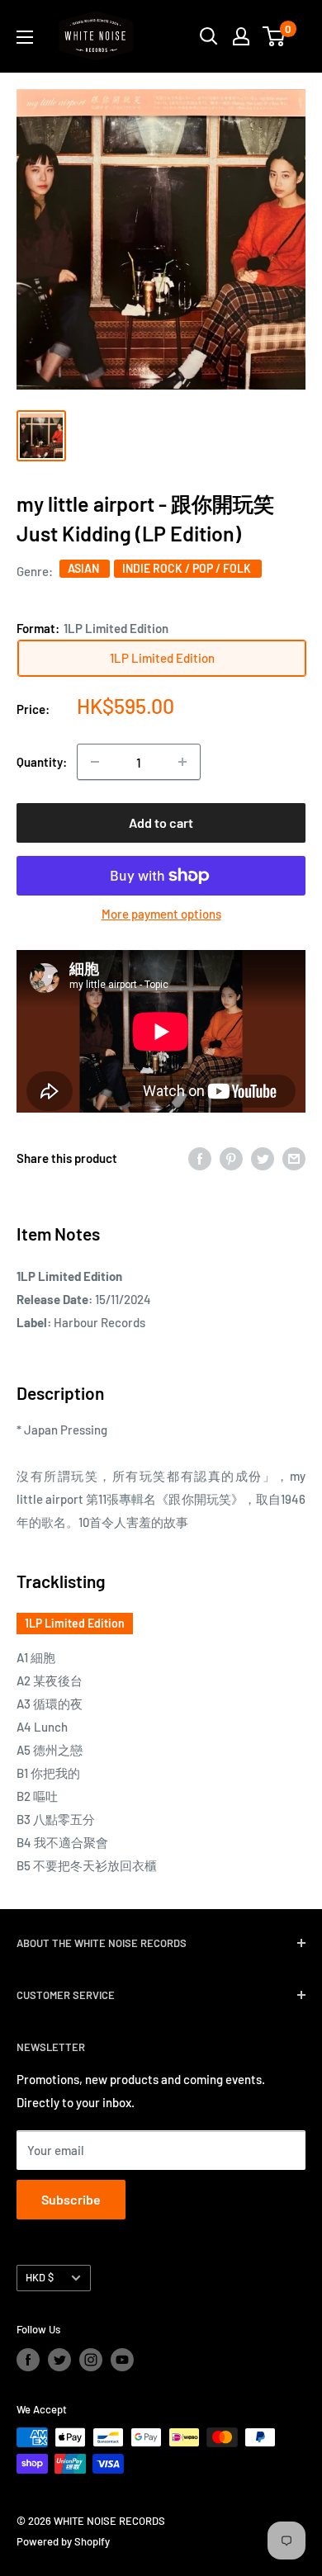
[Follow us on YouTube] (122, 2360)
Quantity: (42, 762)
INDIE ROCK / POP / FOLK (188, 568)
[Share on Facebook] (200, 1158)
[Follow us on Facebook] (28, 2360)
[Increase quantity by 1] (182, 762)
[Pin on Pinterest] (231, 1158)
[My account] (241, 36)
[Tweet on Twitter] (263, 1158)
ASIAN (85, 568)
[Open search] (209, 36)
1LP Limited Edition (75, 1623)
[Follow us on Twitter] (59, 2360)
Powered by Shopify (63, 2541)
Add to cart (161, 822)
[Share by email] (294, 1158)
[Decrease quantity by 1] (95, 762)
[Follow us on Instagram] (91, 2360)
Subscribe (71, 2199)
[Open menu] (25, 37)
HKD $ (40, 2277)
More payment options (161, 914)
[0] (275, 36)
